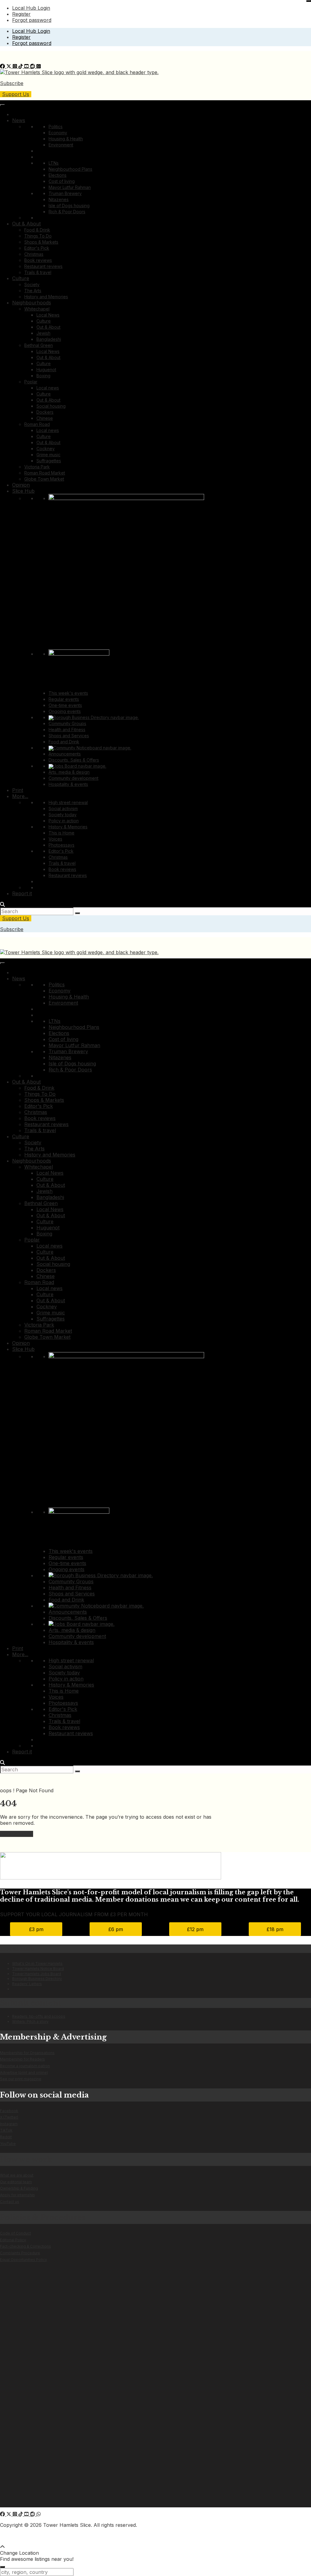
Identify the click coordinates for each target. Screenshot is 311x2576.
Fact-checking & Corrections (26, 2246)
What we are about (17, 2175)
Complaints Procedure (20, 2253)
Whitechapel (37, 309)
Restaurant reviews (43, 266)
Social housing (51, 406)
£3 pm (36, 1929)
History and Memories (46, 297)
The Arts (33, 291)
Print (18, 790)
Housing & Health (66, 139)
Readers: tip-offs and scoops (39, 2016)
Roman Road (37, 424)
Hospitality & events (68, 784)
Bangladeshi (49, 339)
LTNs (54, 163)
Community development (73, 778)
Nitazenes (59, 199)
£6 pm (116, 1929)
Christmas (34, 254)
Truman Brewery (65, 193)
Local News (48, 315)
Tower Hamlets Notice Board (38, 1969)
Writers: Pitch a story (30, 2021)
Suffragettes (49, 461)
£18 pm (275, 1929)
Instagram (9, 2124)
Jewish (43, 333)
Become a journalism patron (25, 2066)
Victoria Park (37, 467)
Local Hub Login (31, 8)
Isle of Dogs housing (69, 206)
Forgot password (32, 20)
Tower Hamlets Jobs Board (37, 1974)
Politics (56, 127)
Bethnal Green (39, 345)
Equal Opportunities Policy (24, 2260)
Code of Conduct (15, 2233)
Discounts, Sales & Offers (74, 760)
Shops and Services (69, 736)
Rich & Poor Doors (67, 212)
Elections (58, 175)
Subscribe (12, 83)
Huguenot (46, 370)
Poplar (31, 382)
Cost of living (62, 181)
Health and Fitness (67, 730)
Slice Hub (23, 491)
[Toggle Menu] (2, 105)
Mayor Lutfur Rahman (70, 187)
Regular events (64, 699)
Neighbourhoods (32, 303)
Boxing (43, 376)
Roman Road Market (45, 473)
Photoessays (62, 845)
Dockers (45, 412)
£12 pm (195, 1929)
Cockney (46, 449)
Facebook (9, 2111)
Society (32, 284)
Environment (61, 145)
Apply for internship (17, 2195)
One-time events (65, 705)
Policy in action (64, 821)
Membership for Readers (22, 2059)
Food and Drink (64, 742)
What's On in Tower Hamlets (37, 1963)
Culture (21, 278)
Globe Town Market (44, 479)
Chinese (45, 418)
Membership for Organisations (27, 2053)
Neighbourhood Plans (70, 169)
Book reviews (38, 260)
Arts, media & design (69, 772)
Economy (58, 133)
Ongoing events (65, 711)
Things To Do (38, 236)
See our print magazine (21, 2079)
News (19, 120)
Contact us (10, 2202)
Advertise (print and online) (24, 2072)
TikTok (6, 2130)
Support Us (16, 94)
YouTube (8, 2144)
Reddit (6, 2137)
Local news (48, 388)
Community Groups (67, 723)
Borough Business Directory (37, 1979)
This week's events (68, 693)
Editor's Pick (37, 248)
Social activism (63, 808)
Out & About (26, 224)
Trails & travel (38, 272)
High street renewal (68, 802)
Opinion (21, 485)
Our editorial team (16, 2182)
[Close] (309, 1)
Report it (22, 893)
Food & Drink (37, 230)
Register (21, 14)
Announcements (65, 754)
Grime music (48, 455)
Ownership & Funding (19, 2188)
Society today (63, 815)
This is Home (62, 833)
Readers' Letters (27, 1984)
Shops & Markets (41, 242)
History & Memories (68, 827)
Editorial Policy (13, 2240)
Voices (55, 839)
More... (20, 796)
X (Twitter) (9, 2117)
